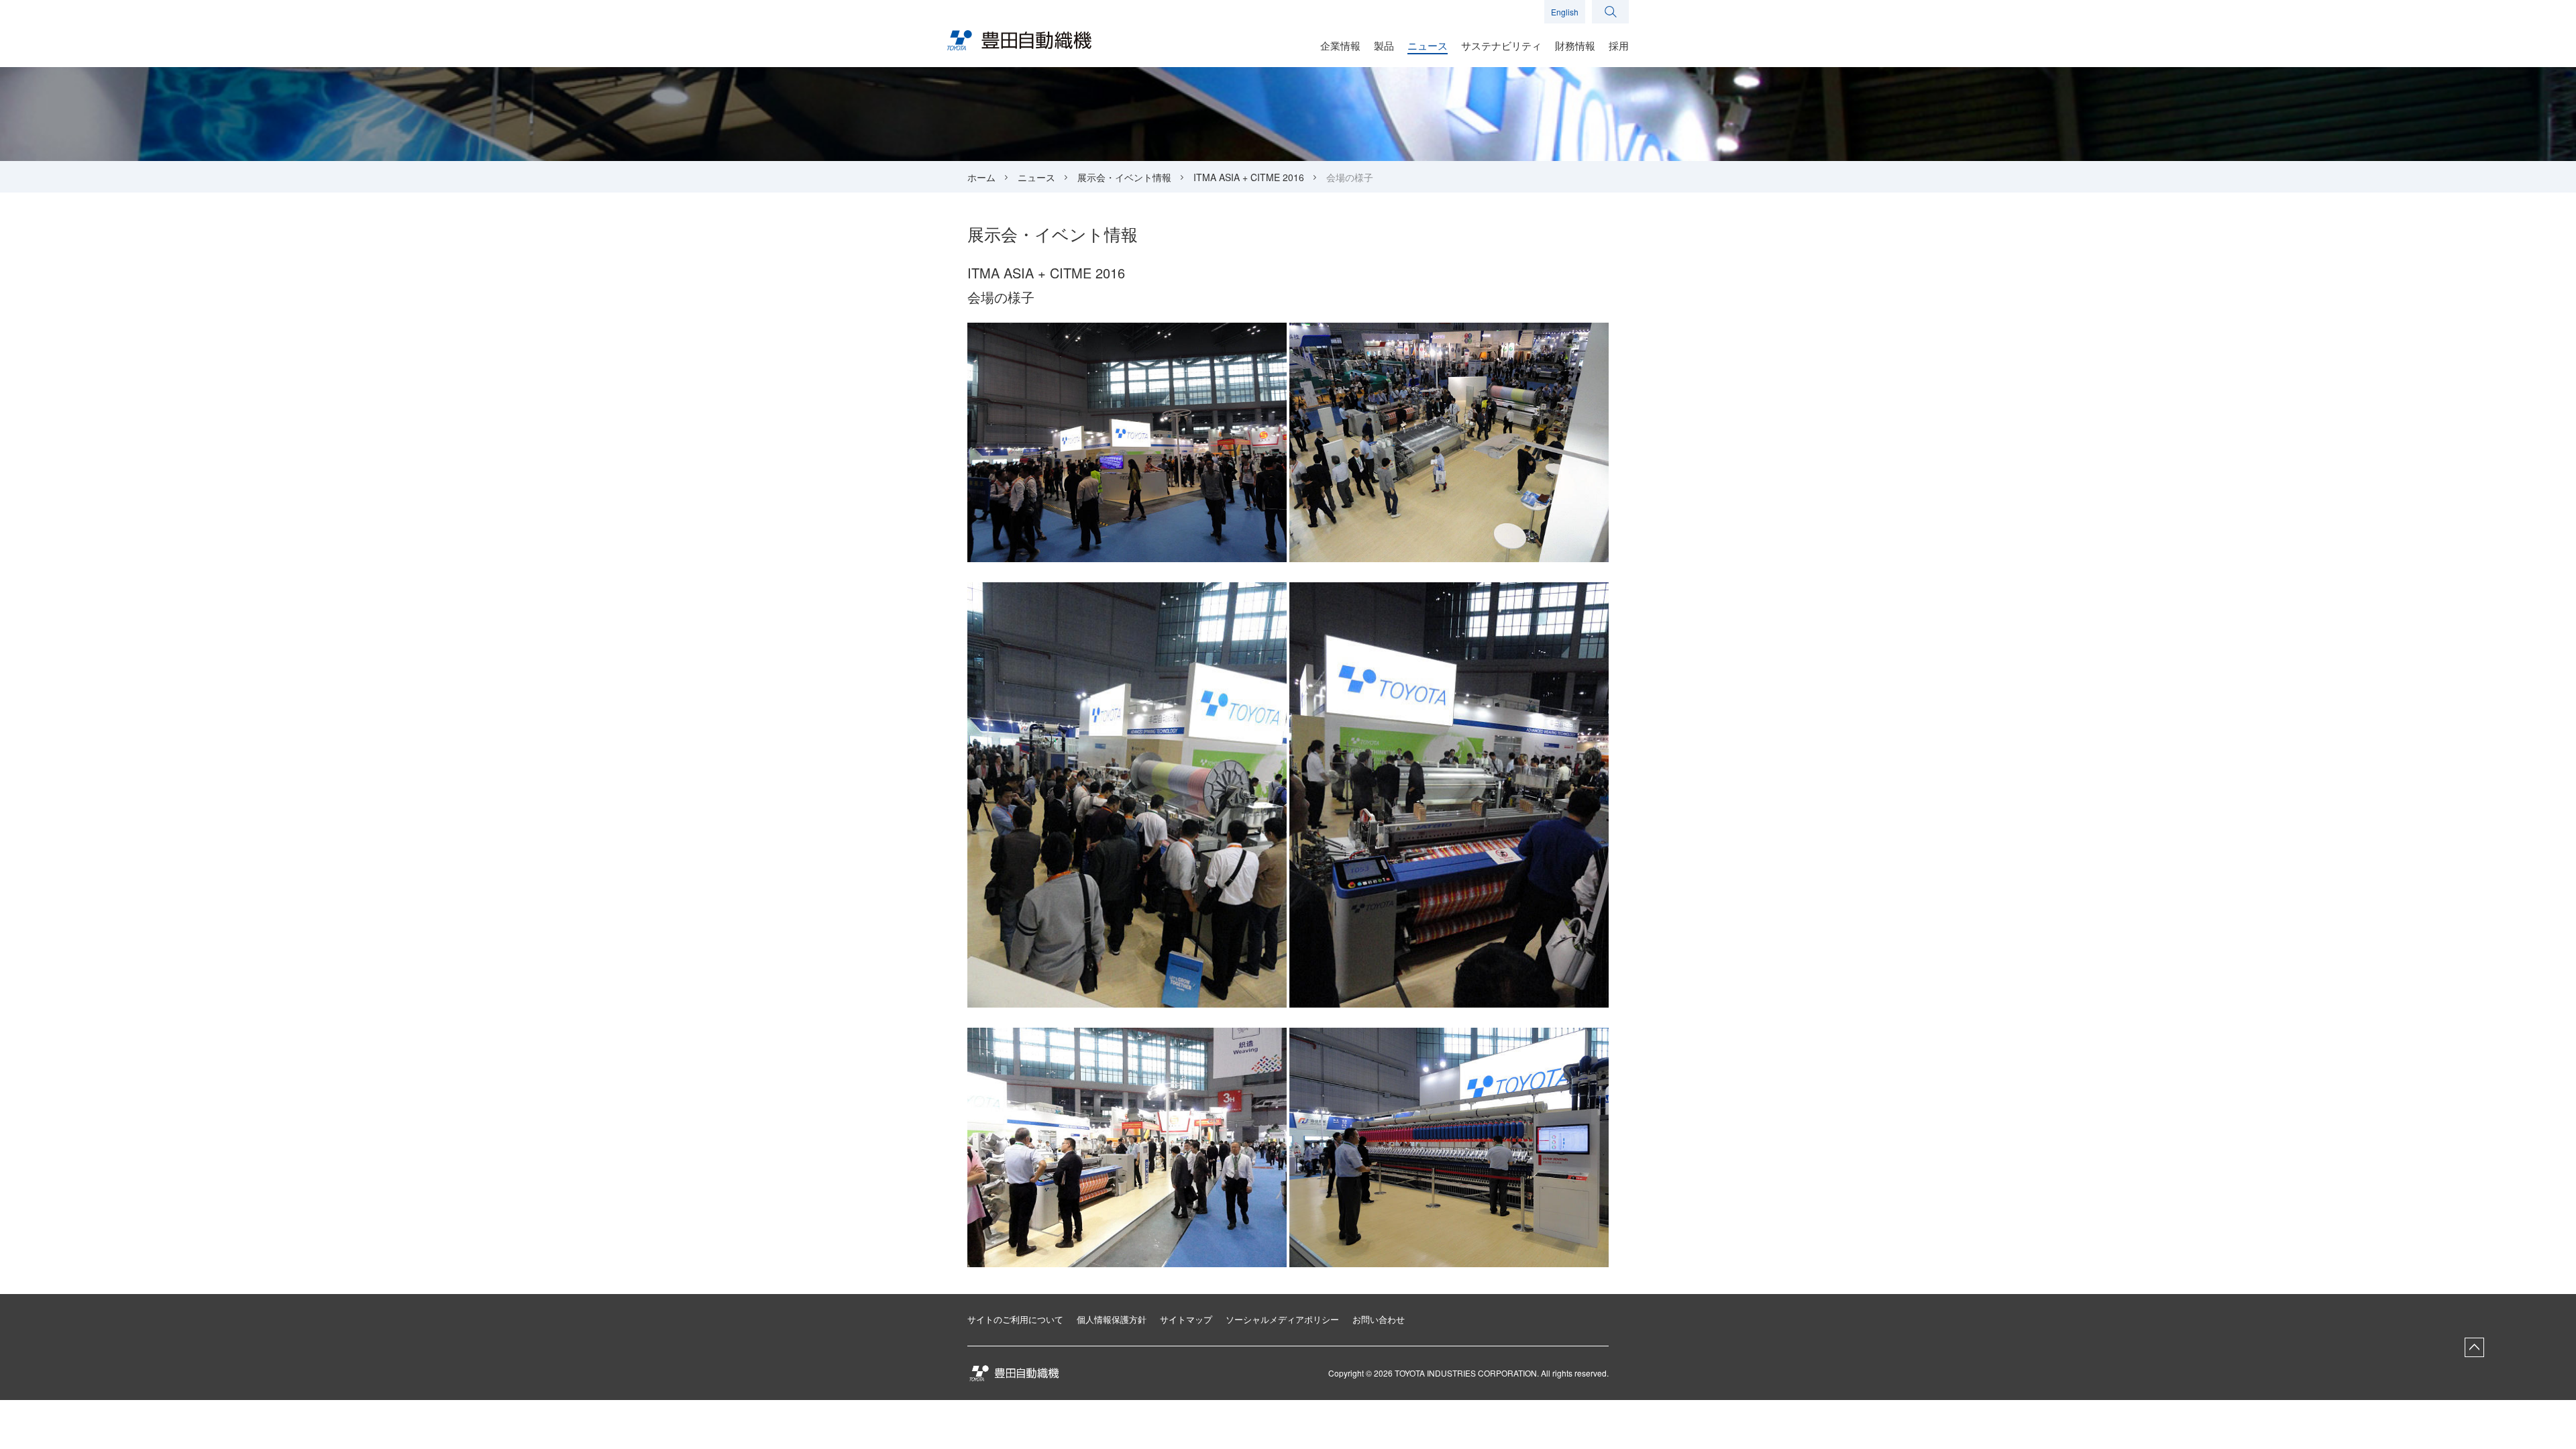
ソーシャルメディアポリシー (1282, 1319)
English (1565, 12)
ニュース (1036, 177)
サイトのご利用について (1015, 1319)
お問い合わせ (1379, 1319)
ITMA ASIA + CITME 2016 (1249, 177)
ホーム (981, 177)
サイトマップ (1186, 1319)
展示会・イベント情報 (1124, 177)
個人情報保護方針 (1112, 1319)
